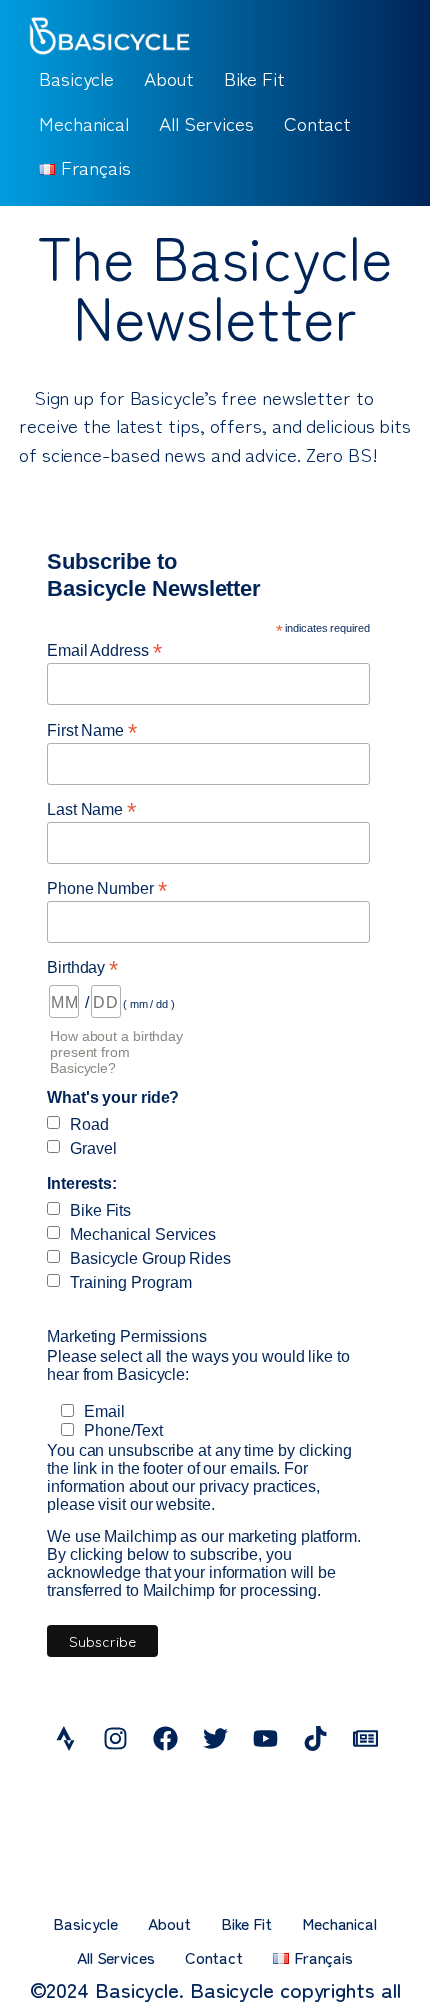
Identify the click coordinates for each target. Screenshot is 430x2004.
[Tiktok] (315, 1739)
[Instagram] (115, 1739)
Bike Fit (254, 77)
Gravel (93, 1148)
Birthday (82, 966)
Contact (317, 122)
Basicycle (76, 77)
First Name (92, 729)
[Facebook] (165, 1739)
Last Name (91, 808)
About (169, 77)
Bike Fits (100, 1210)
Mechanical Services (143, 1234)
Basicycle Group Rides (150, 1258)
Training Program (130, 1282)
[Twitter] (215, 1739)
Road (89, 1124)
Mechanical (84, 122)
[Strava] (65, 1739)
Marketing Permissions (127, 1337)
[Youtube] (265, 1739)
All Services (206, 122)
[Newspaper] (365, 1739)
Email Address (104, 649)
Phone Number (107, 887)
